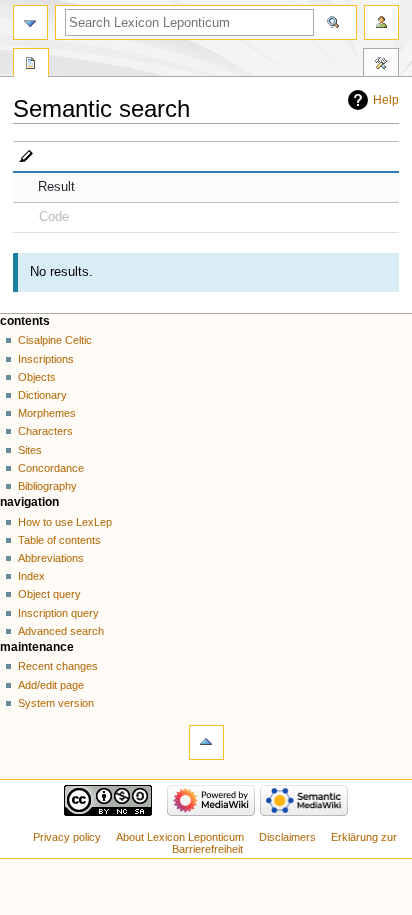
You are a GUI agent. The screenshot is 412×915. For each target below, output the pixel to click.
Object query (49, 594)
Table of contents (59, 540)
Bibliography (47, 486)
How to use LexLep (65, 522)
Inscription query (58, 613)
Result (56, 187)
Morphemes (47, 413)
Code (54, 217)
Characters (45, 431)
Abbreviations (51, 558)
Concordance (51, 468)
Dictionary (42, 395)
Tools (381, 65)
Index (31, 576)
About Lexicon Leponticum (180, 837)
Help (386, 100)
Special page (31, 65)
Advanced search (61, 631)
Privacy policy (67, 837)
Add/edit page (51, 685)
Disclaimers (287, 837)
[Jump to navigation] (30, 22)
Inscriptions (46, 359)
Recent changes (58, 666)
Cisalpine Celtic (55, 340)
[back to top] (206, 742)
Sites (30, 450)
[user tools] (381, 22)
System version (56, 703)
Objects (37, 377)
